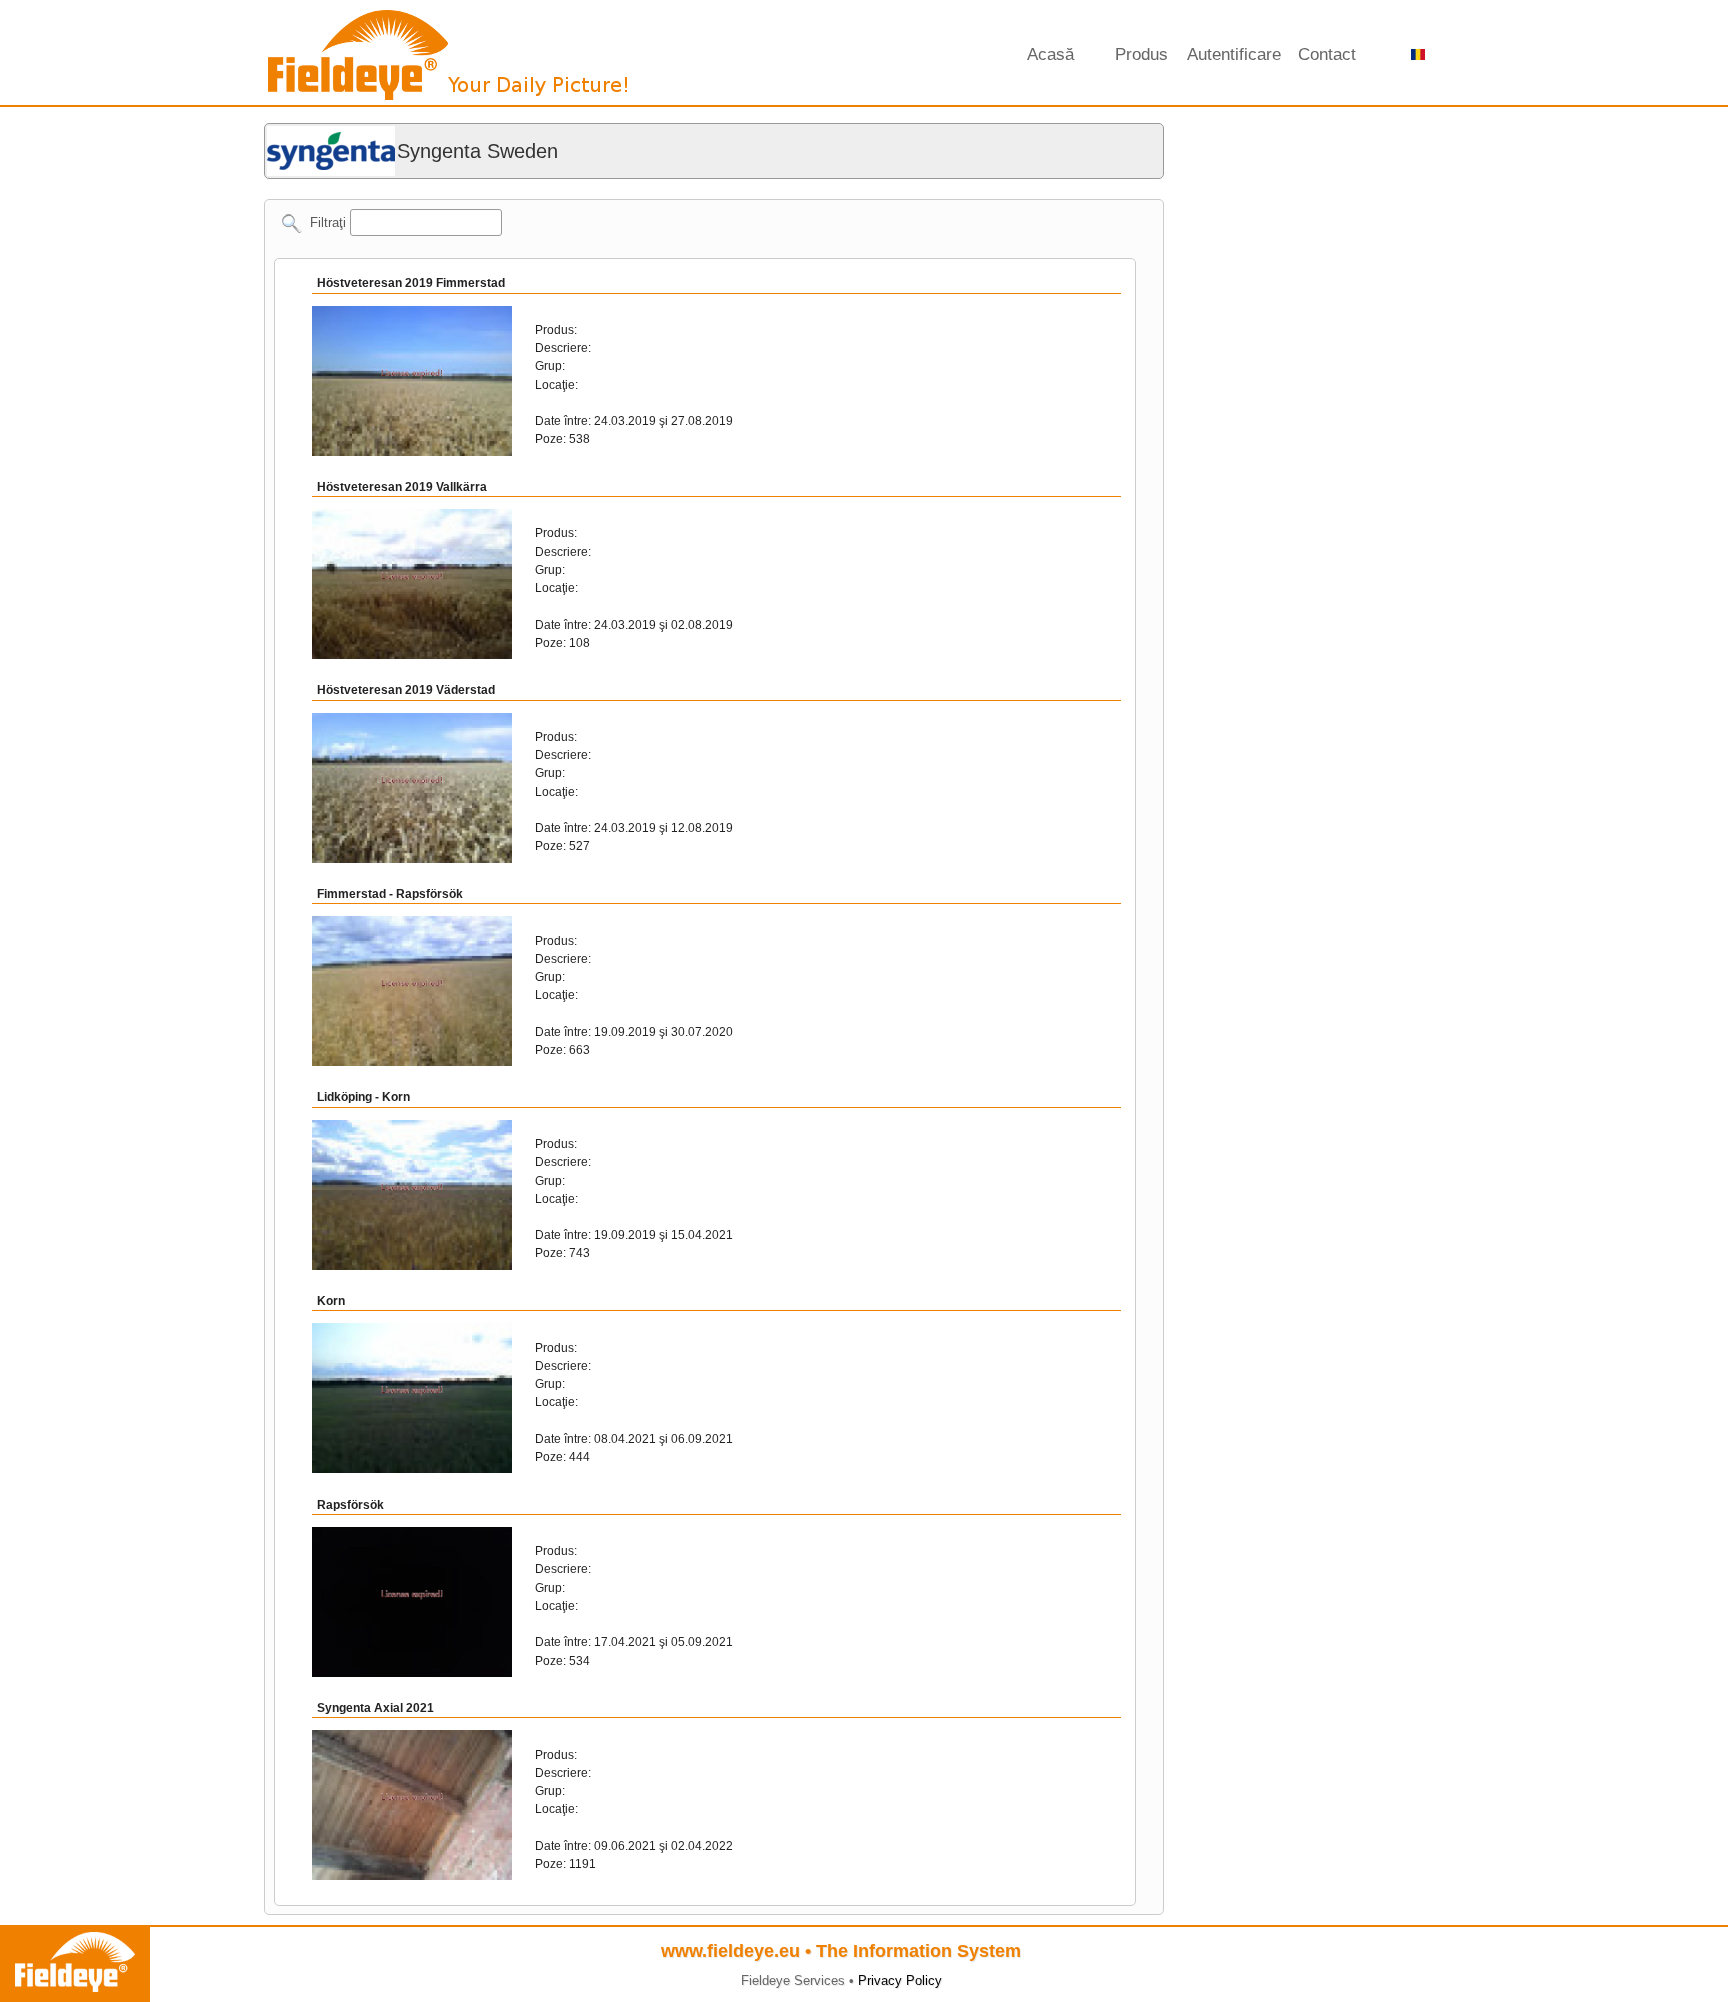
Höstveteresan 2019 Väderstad (406, 690)
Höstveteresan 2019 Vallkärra (402, 487)
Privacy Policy (900, 1980)
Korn (331, 1301)
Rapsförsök (350, 1505)
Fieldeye (449, 60)
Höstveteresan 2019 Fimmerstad (411, 283)
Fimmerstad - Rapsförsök (390, 894)
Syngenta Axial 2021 (375, 1708)
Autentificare (1234, 54)
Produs (1141, 54)
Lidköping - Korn (363, 1097)
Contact (1327, 54)
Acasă (1050, 54)
